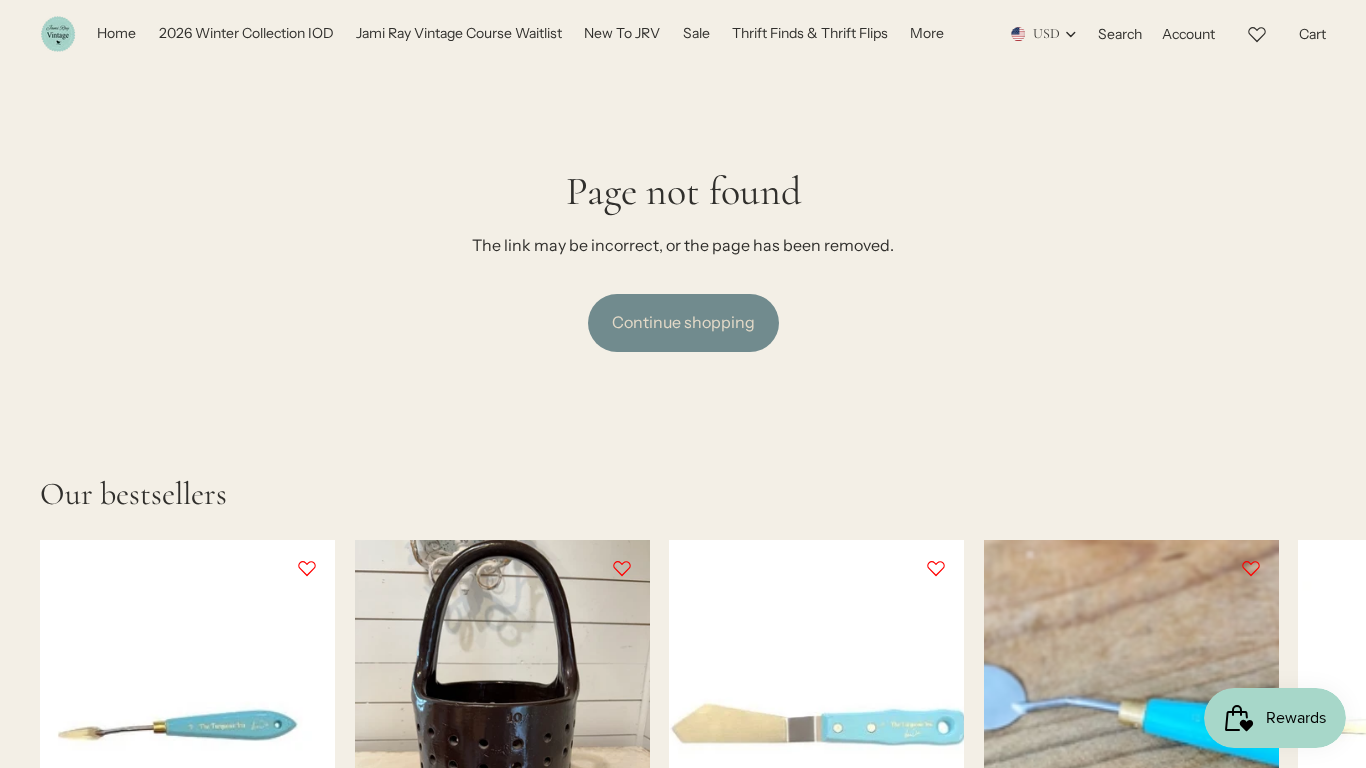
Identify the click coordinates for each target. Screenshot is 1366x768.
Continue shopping (683, 322)
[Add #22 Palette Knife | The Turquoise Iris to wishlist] (1250, 568)
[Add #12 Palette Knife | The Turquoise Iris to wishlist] (936, 568)
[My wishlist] (1257, 31)
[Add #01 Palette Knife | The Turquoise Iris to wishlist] (307, 568)
